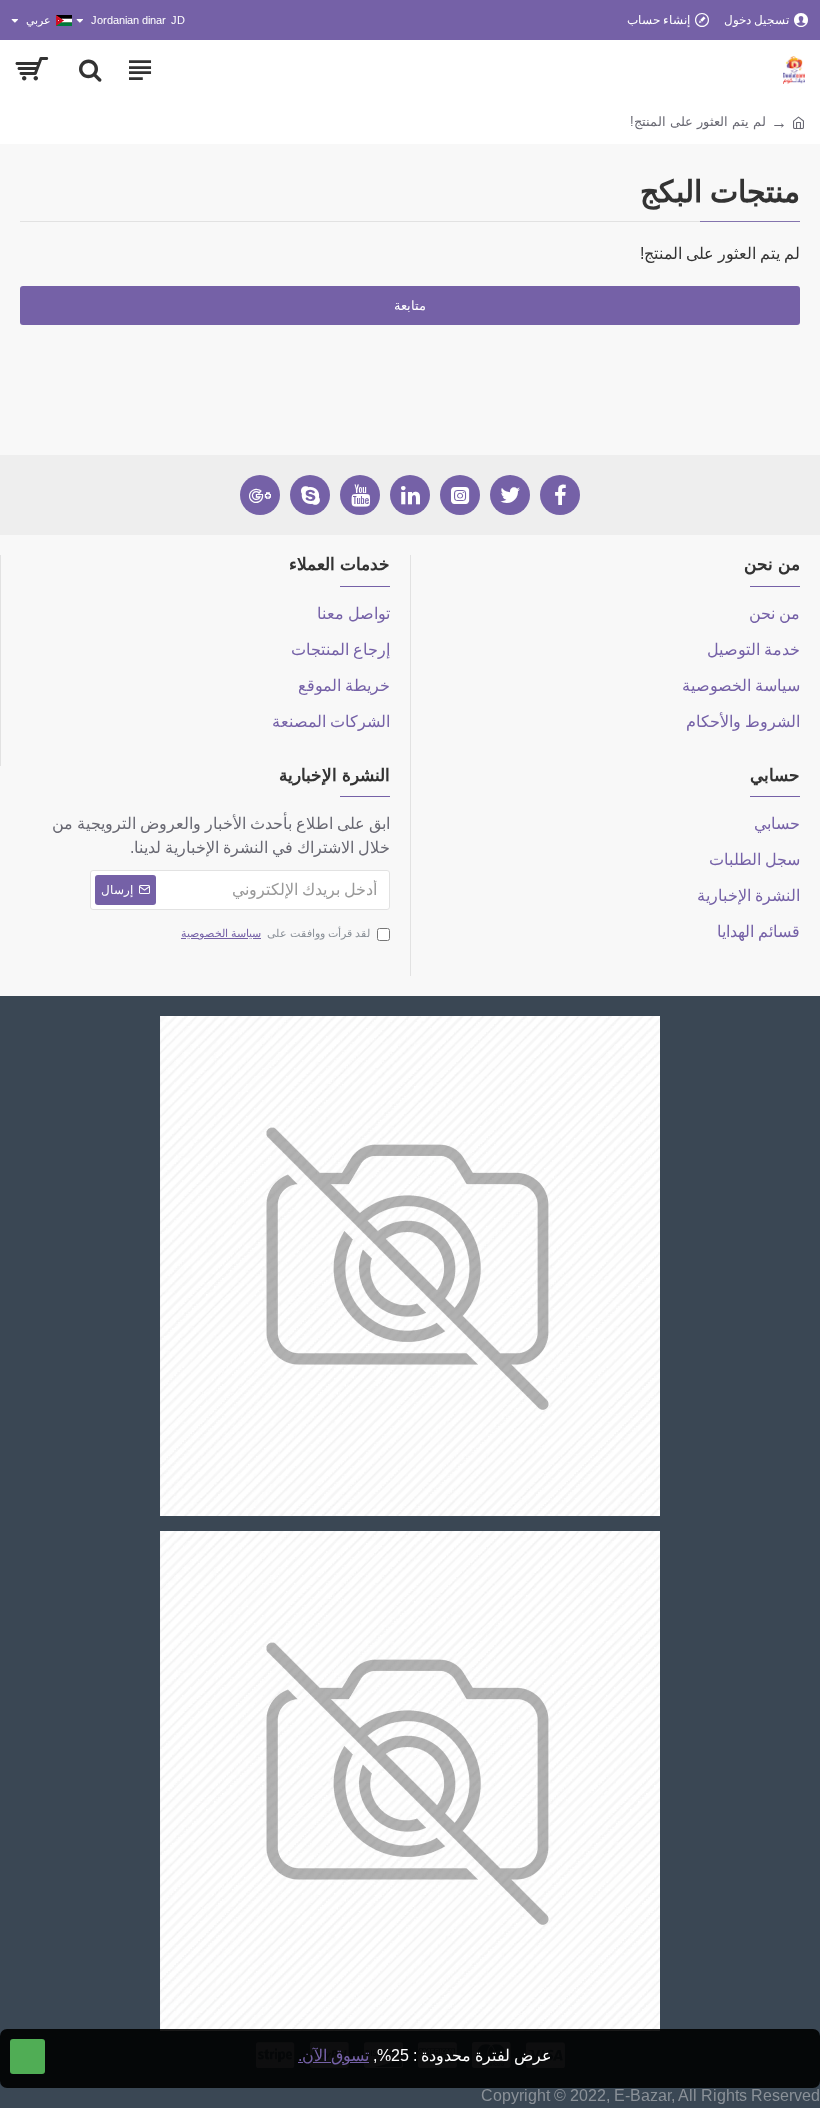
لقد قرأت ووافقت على (275, 933)
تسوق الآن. (333, 2055)
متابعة (410, 305)
